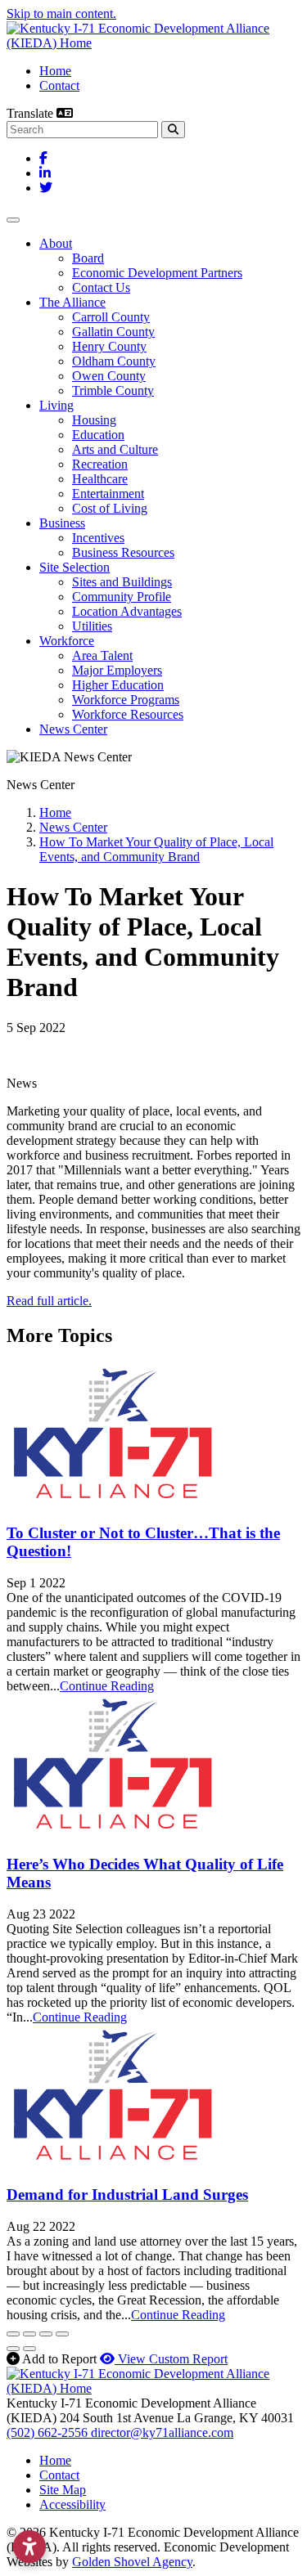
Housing (94, 420)
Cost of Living (110, 508)
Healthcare (100, 479)
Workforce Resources (128, 714)
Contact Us (101, 287)
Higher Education (118, 685)
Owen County (109, 376)
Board (88, 258)
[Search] (173, 130)
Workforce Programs (126, 700)
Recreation (100, 464)
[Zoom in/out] (62, 2334)
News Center (73, 729)
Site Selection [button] (74, 567)
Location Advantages (127, 611)
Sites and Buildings (122, 582)
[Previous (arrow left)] (13, 2349)
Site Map (63, 2490)
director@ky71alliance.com (162, 2432)
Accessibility (72, 2504)
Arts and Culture (115, 449)
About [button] (56, 243)
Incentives (98, 538)
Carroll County (111, 317)
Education (98, 435)
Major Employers (117, 670)
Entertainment (108, 494)
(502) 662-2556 (49, 2432)
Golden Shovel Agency (132, 2562)
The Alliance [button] (72, 302)
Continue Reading (107, 1686)
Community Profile (122, 597)
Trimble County (113, 390)
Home (55, 71)
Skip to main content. (61, 13)
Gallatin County (113, 332)
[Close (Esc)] (13, 2334)
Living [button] (56, 405)
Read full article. (49, 1301)
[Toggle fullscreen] (46, 2334)
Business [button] (62, 523)
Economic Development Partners (157, 273)
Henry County (109, 346)
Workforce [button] (67, 641)
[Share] (29, 2334)
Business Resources (123, 552)
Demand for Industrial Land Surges (127, 2195)
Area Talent (102, 655)
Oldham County (114, 361)
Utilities (92, 626)
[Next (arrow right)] (29, 2349)
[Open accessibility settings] (29, 2547)
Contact (59, 85)
